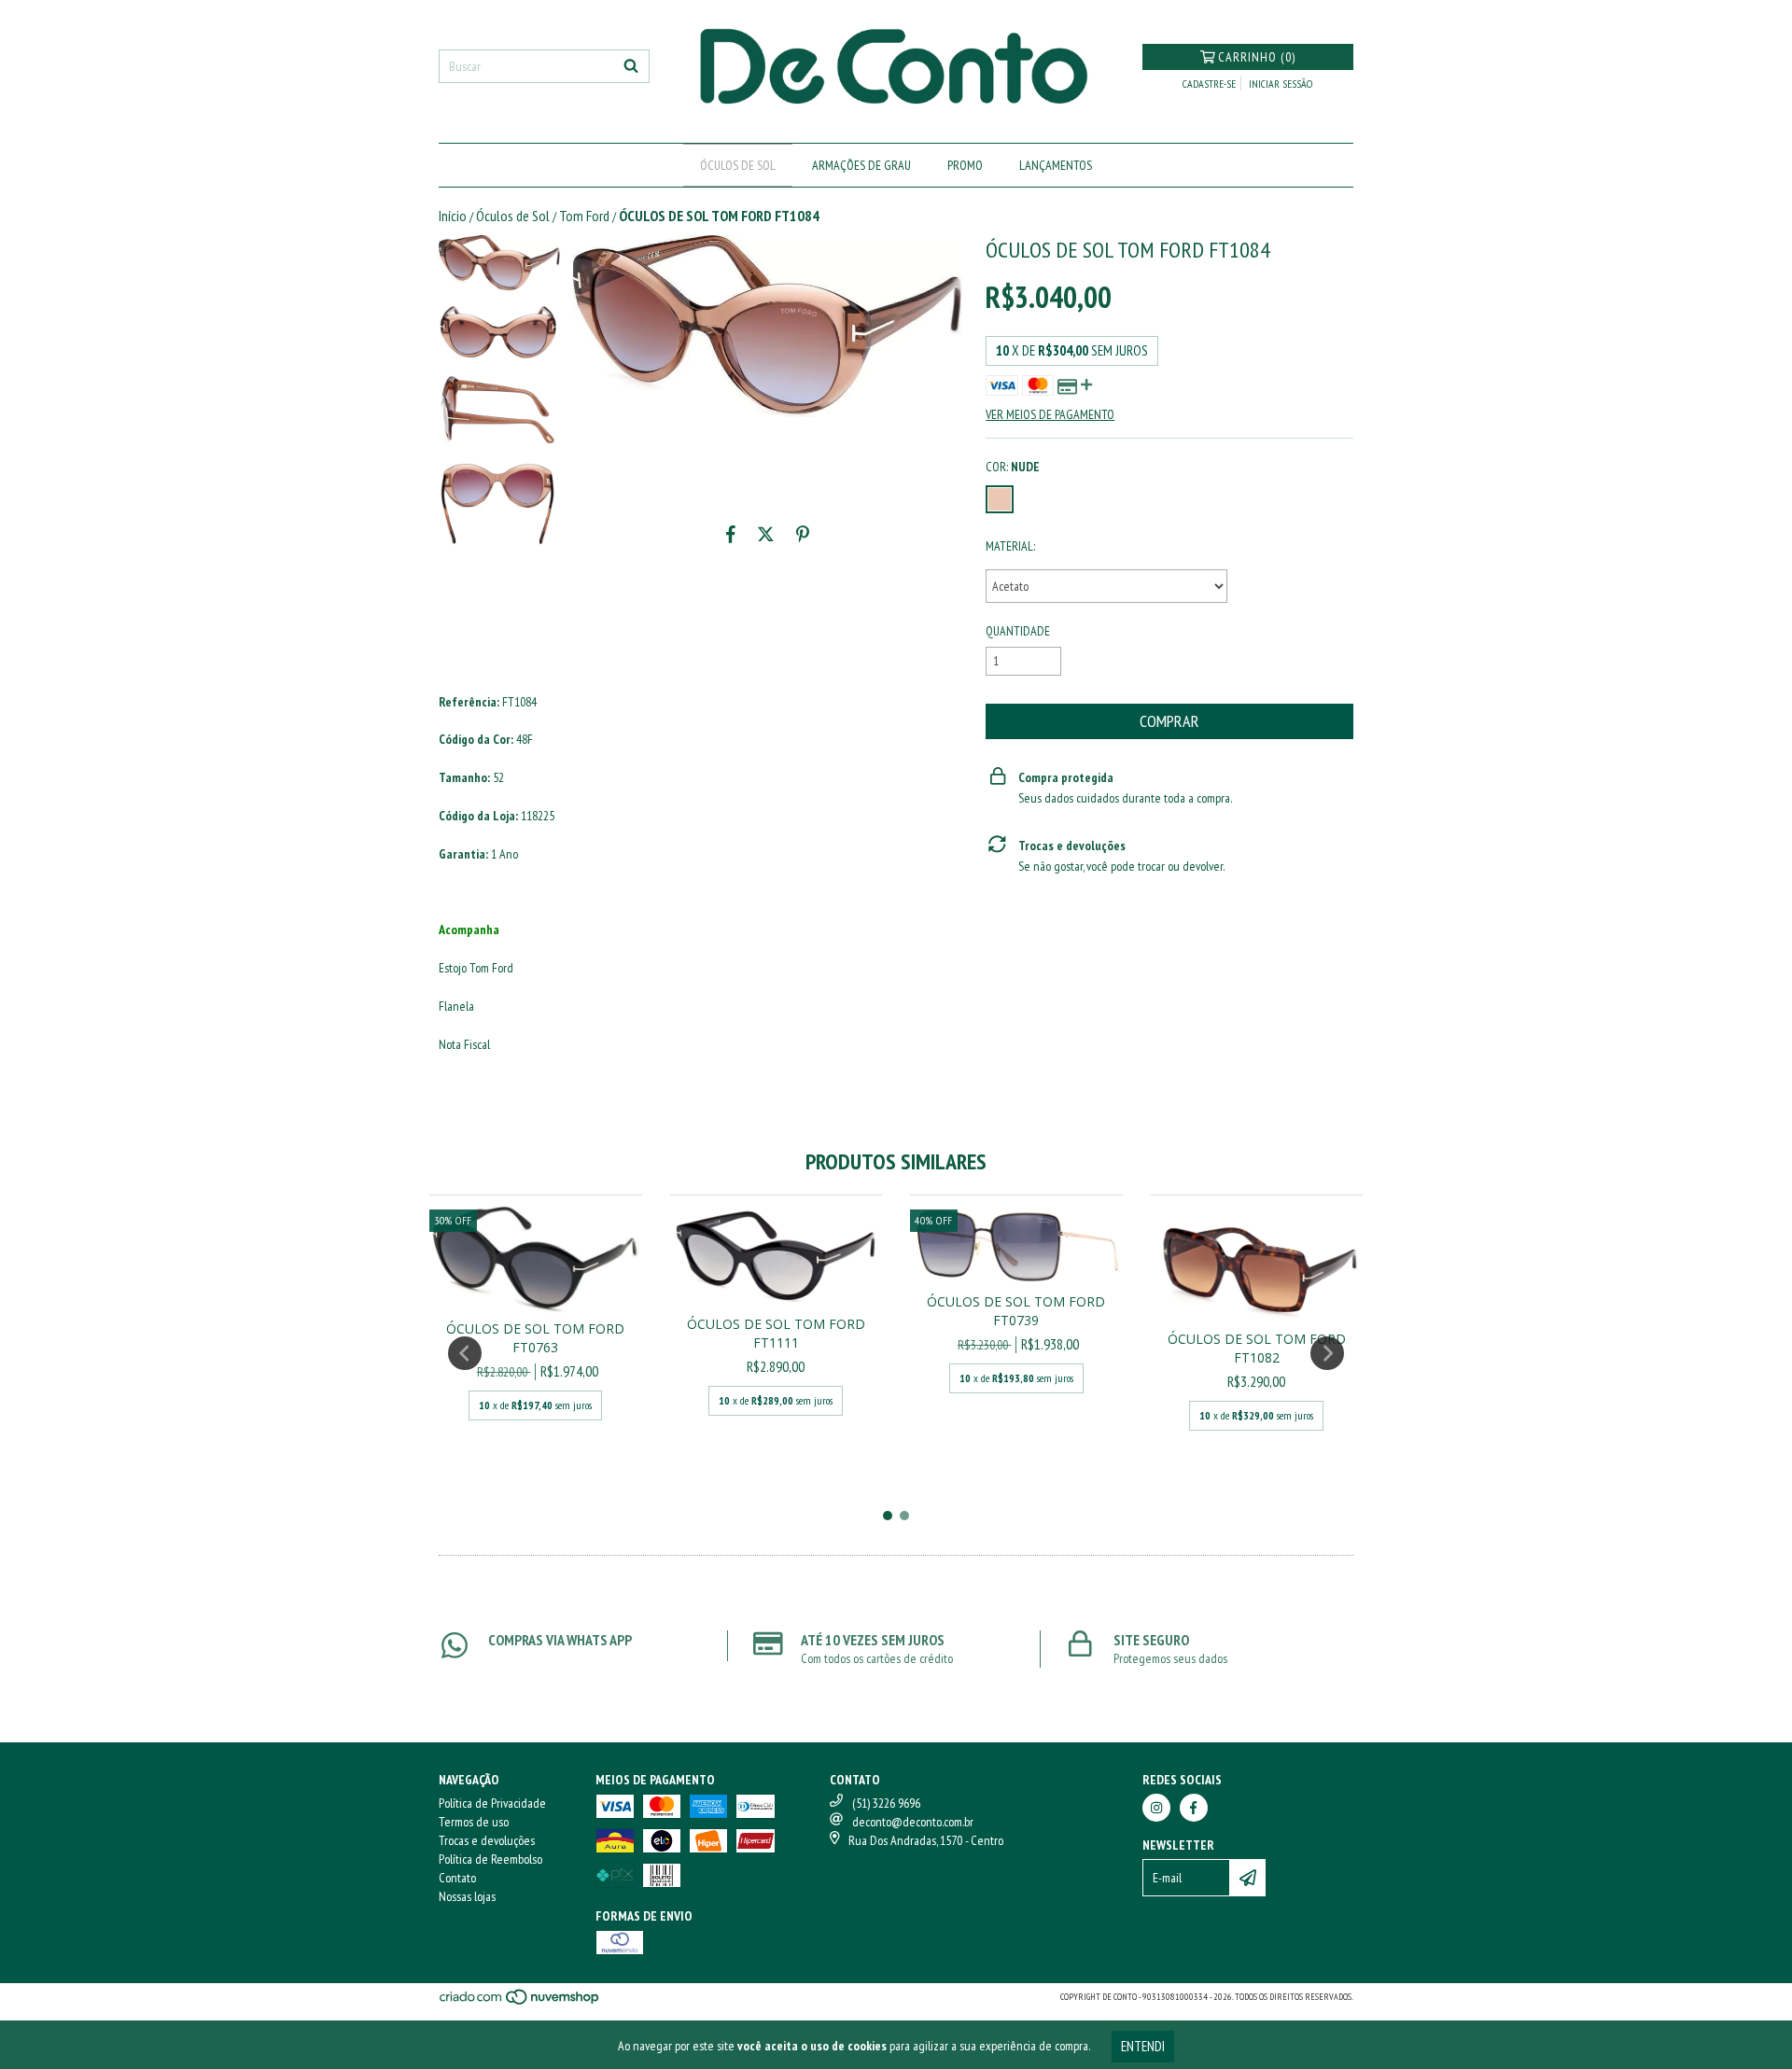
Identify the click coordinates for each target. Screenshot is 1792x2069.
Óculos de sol (738, 165)
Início (453, 216)
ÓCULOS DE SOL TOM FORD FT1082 (1257, 1348)
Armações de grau (861, 165)
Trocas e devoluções (487, 1840)
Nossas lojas (467, 1896)
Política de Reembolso (490, 1859)
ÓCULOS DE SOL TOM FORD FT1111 (776, 1333)
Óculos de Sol (513, 216)
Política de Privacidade (492, 1803)
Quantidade (1018, 631)
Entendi (1143, 2046)
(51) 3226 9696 (886, 1803)
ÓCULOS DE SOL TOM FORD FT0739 (1016, 1311)
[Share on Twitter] (766, 535)
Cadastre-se (1209, 84)
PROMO (965, 165)
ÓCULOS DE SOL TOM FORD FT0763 (535, 1338)
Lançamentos (1056, 165)
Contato (457, 1878)
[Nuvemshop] (520, 2003)
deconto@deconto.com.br (913, 1822)
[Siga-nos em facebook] (1194, 1808)
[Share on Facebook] (731, 535)
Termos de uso (474, 1822)
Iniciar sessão (1281, 84)
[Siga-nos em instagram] (1156, 1808)
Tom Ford (584, 216)
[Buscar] (631, 66)
